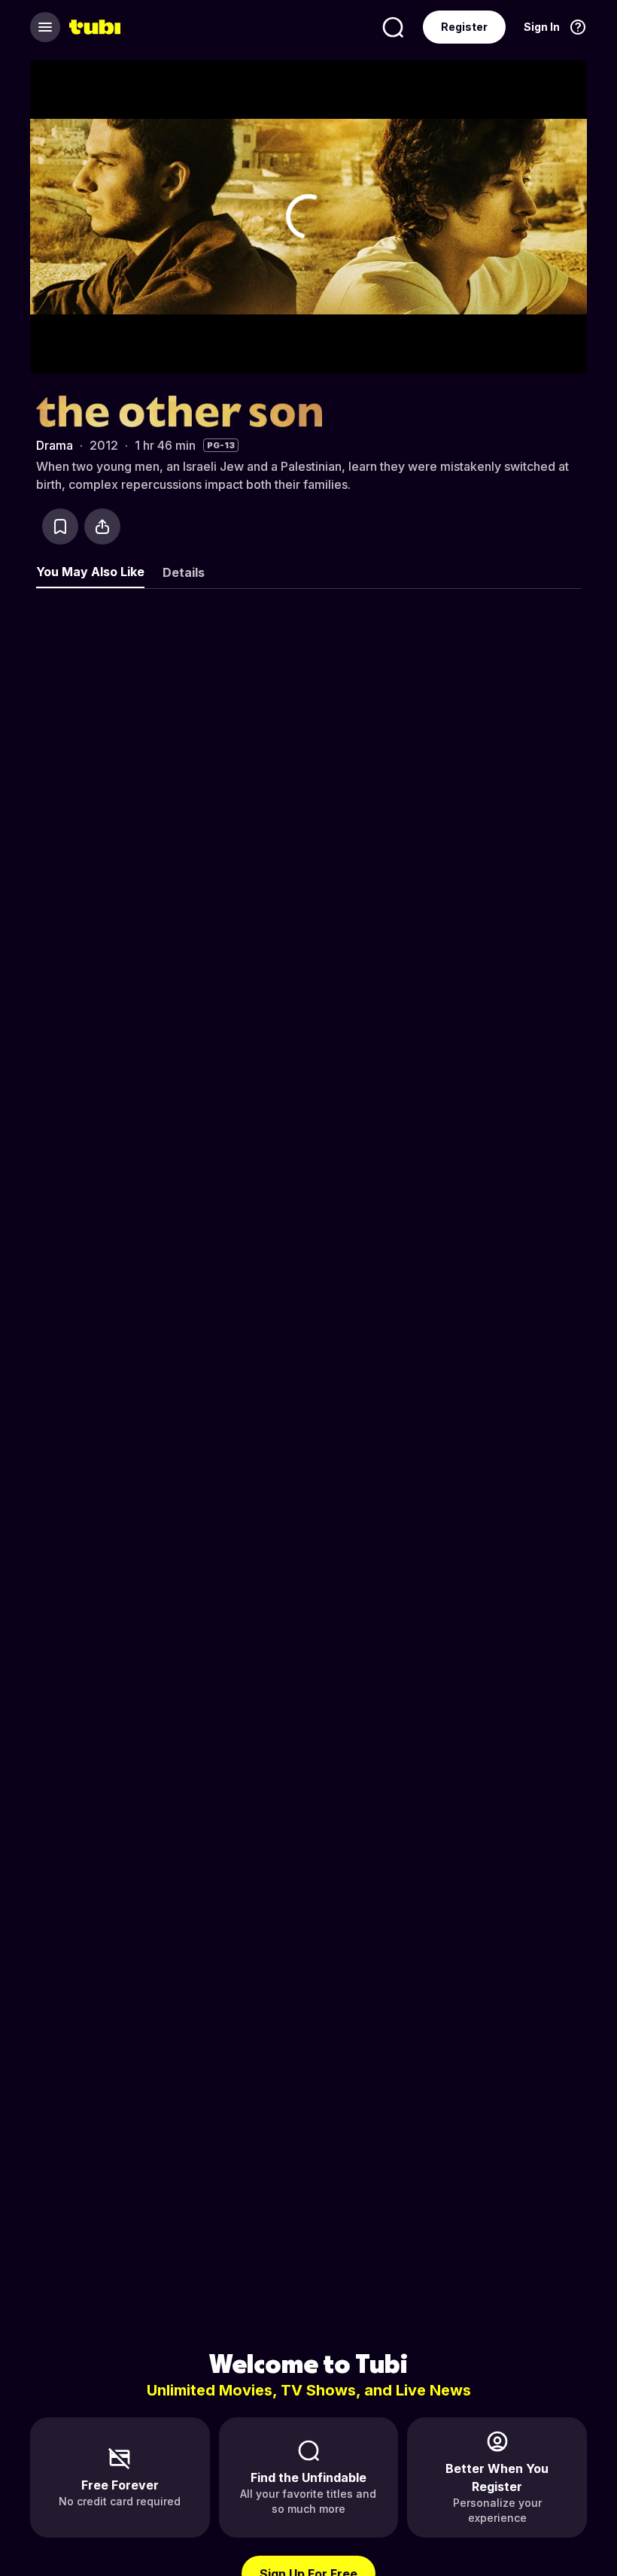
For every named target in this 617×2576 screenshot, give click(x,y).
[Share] (102, 526)
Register (464, 27)
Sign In (542, 27)
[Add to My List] (60, 526)
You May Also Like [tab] (90, 572)
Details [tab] (184, 572)
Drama (55, 445)
